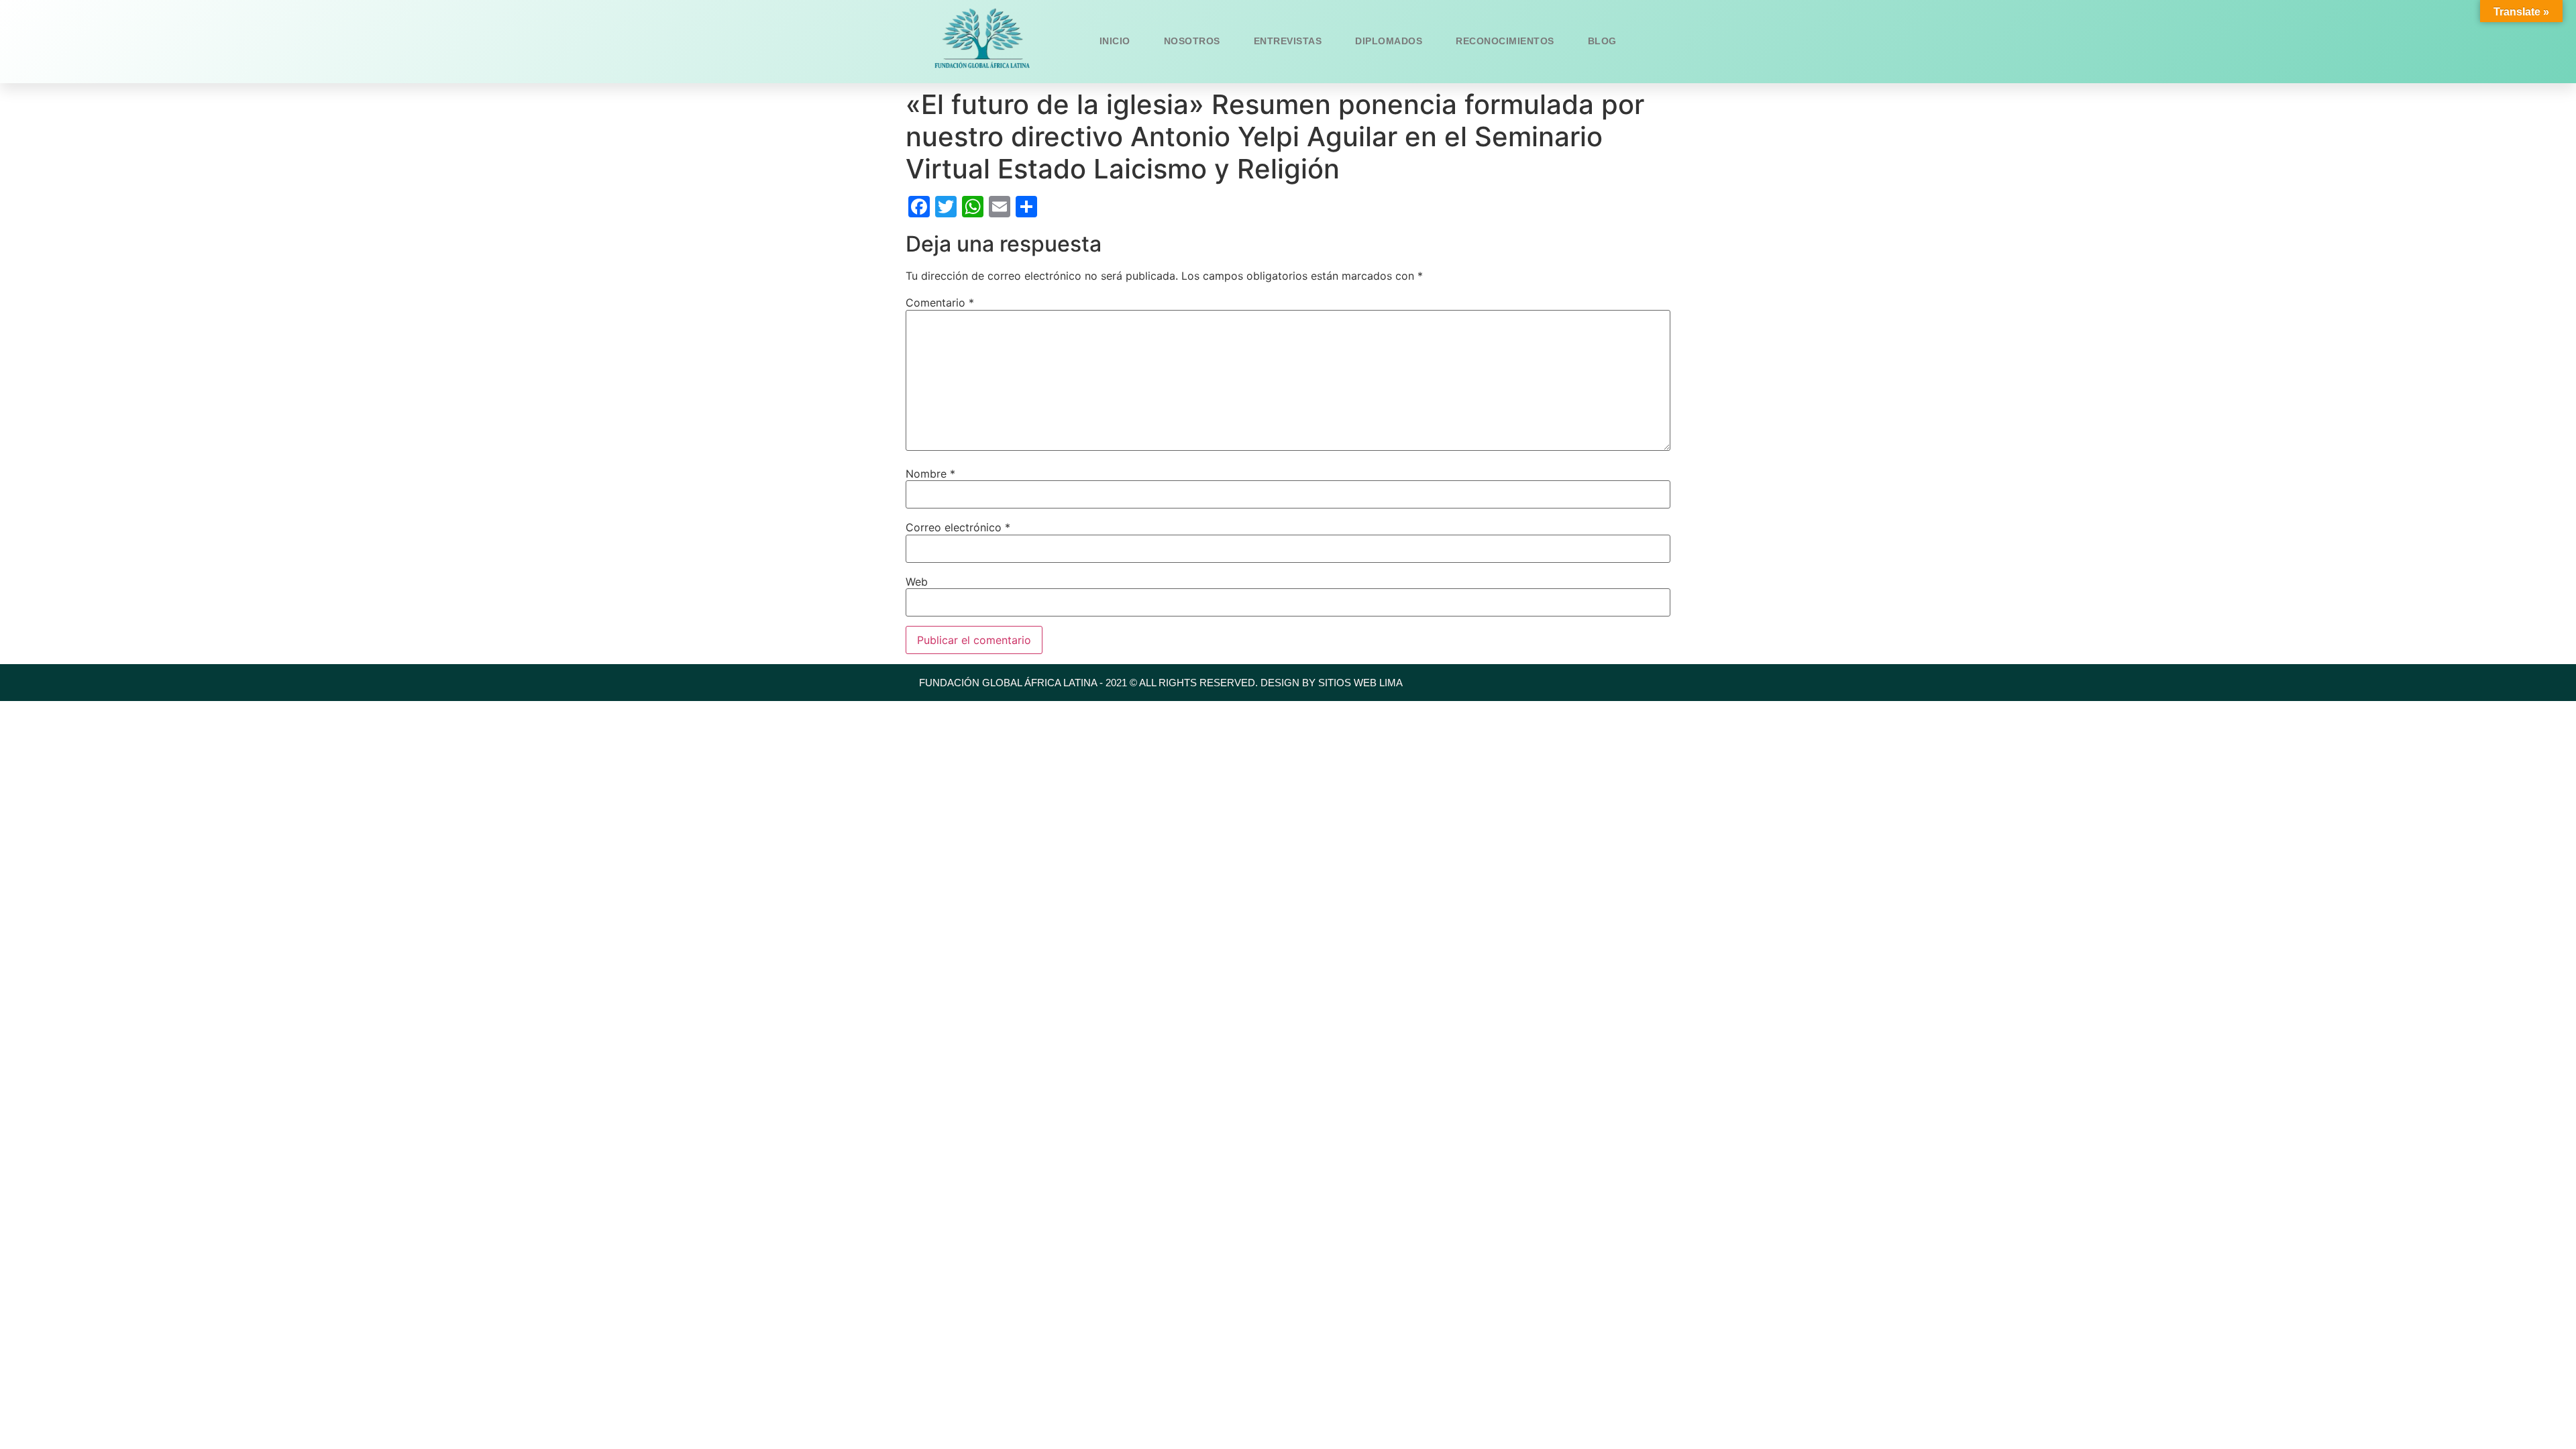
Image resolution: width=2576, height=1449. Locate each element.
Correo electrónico (958, 527)
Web (917, 582)
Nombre (930, 474)
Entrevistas (1288, 41)
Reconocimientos (1505, 41)
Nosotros (1192, 41)
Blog (1602, 41)
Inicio (1115, 41)
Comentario (940, 303)
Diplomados (1389, 41)
